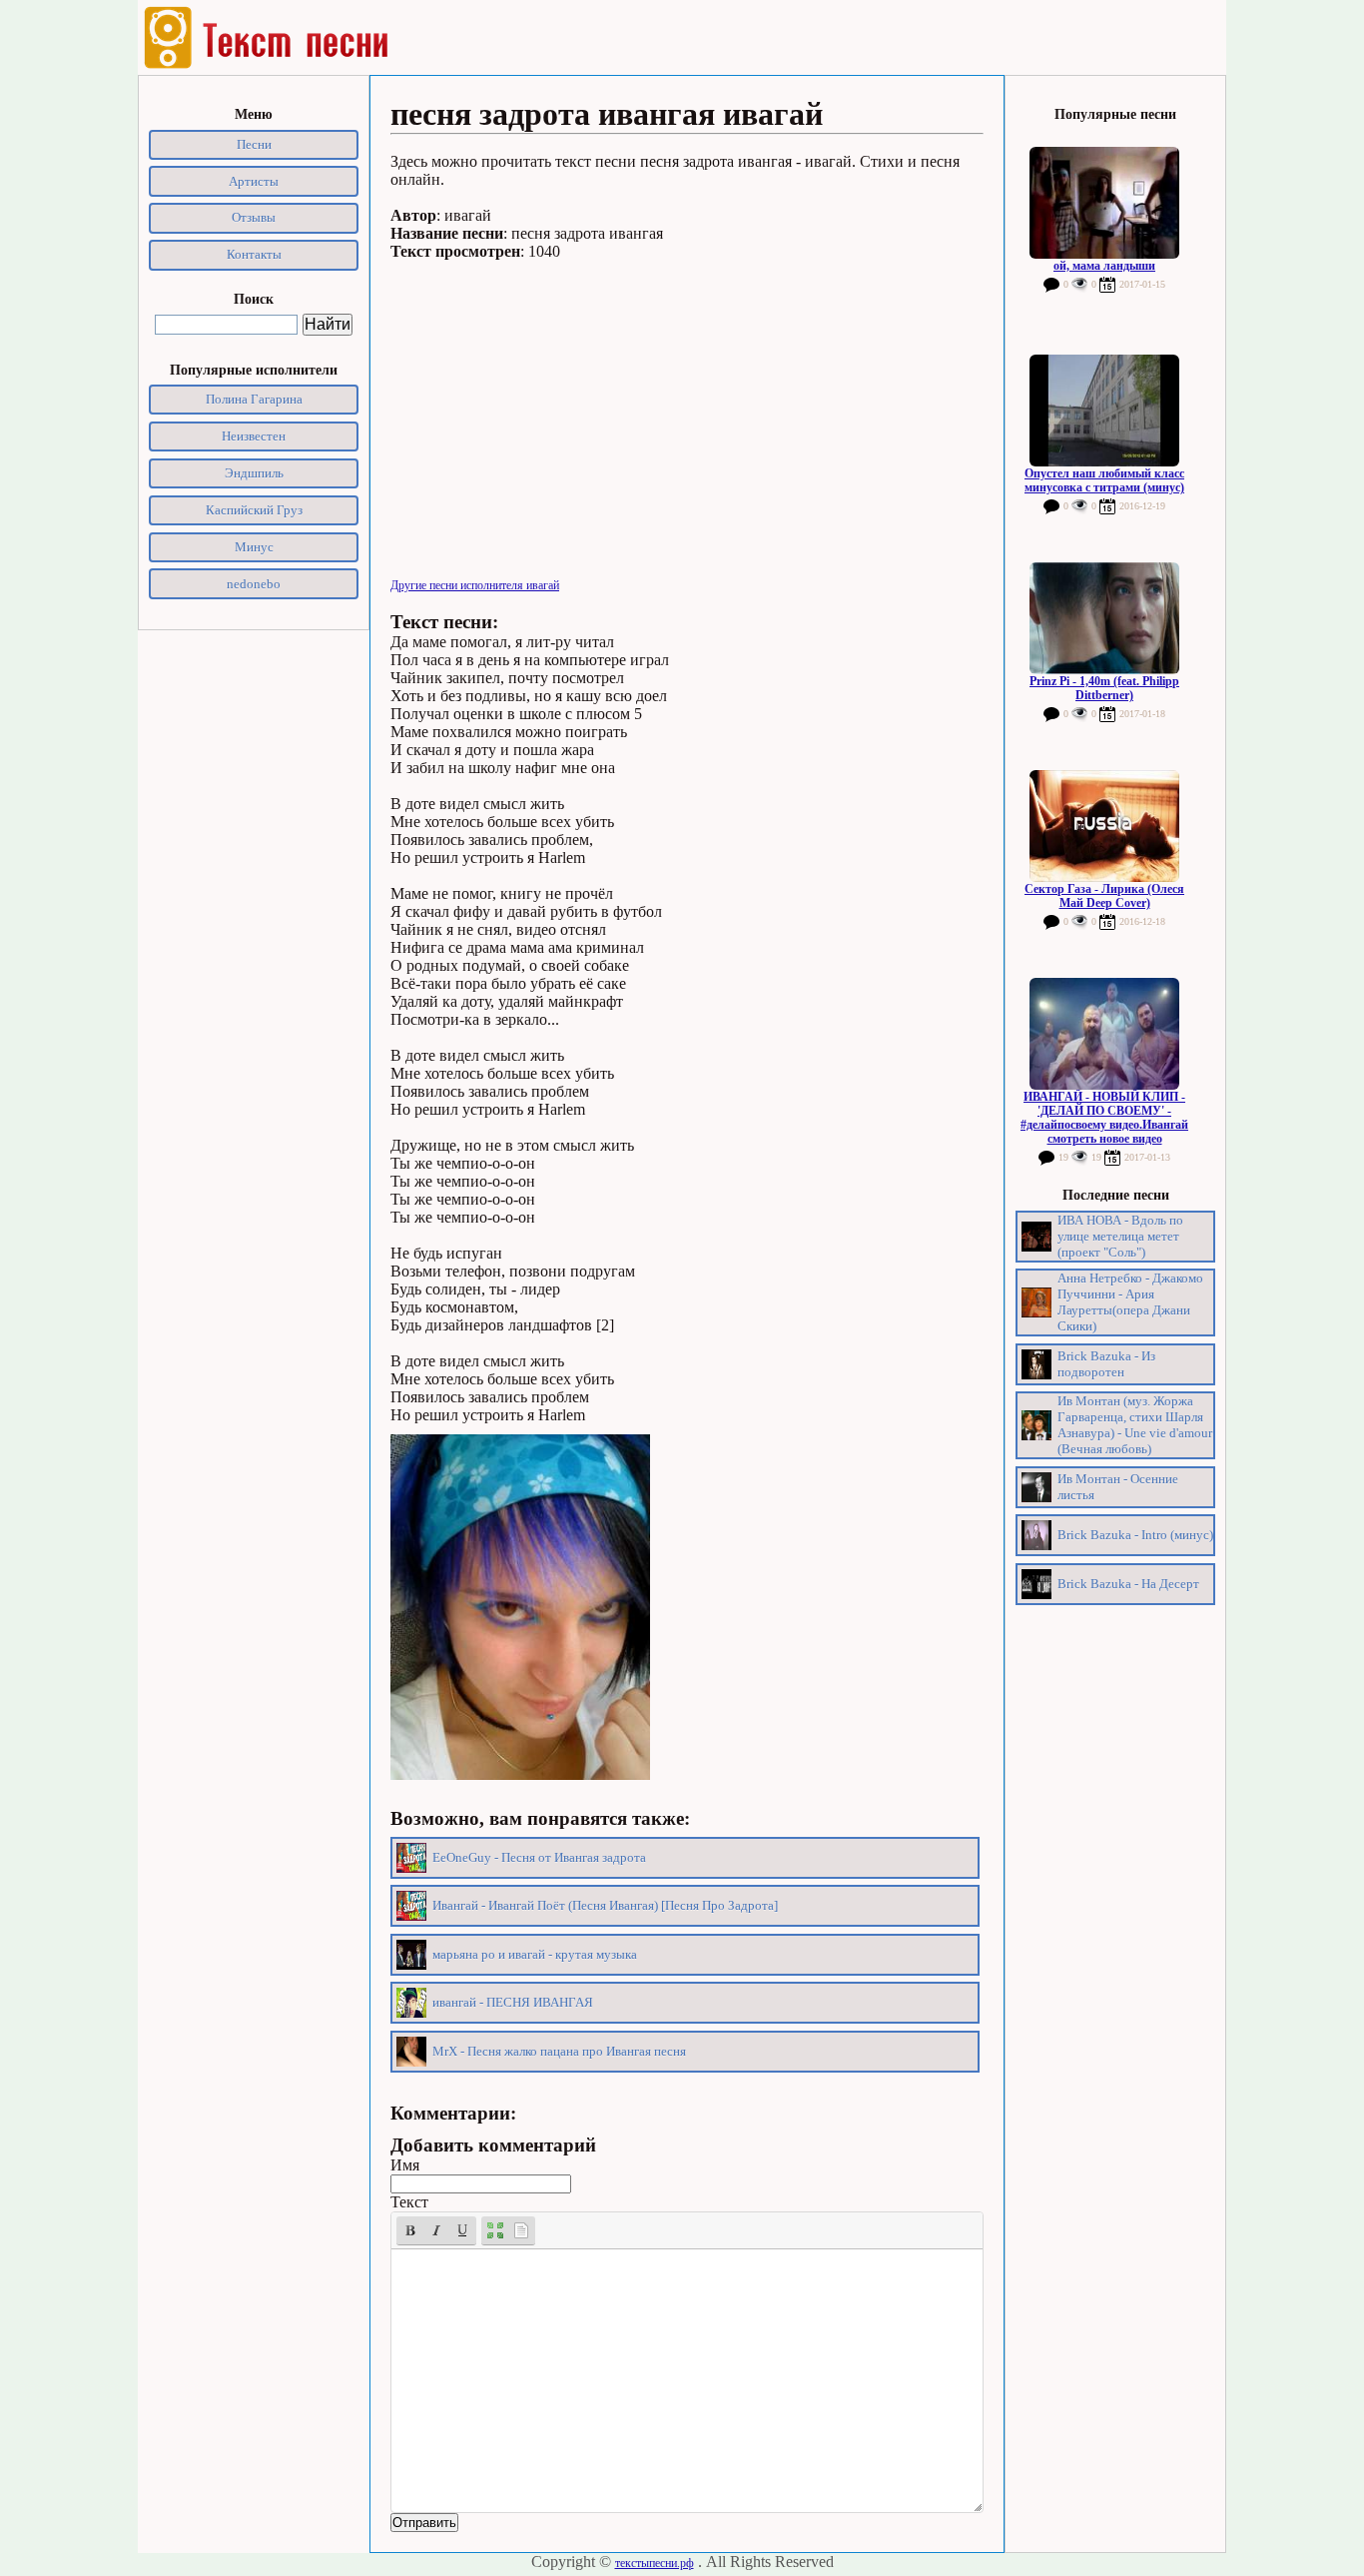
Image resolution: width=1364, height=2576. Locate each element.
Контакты (254, 254)
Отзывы (254, 217)
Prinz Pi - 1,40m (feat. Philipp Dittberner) (1104, 688)
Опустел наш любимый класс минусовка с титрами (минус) (1104, 480)
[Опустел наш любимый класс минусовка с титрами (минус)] (1104, 411)
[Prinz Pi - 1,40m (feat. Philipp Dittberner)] (1104, 618)
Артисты (254, 181)
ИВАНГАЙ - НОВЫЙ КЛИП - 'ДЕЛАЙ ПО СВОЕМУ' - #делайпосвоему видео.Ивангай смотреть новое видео (1104, 1118)
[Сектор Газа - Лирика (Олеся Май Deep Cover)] (1104, 826)
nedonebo (254, 584)
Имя (405, 2165)
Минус (254, 547)
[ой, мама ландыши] (1104, 203)
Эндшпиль (254, 473)
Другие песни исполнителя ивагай (475, 585)
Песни (254, 144)
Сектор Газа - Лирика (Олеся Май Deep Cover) (1104, 896)
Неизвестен (254, 436)
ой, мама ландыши (1104, 266)
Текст (409, 2202)
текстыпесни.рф (655, 2563)
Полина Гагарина (254, 399)
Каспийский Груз (254, 510)
